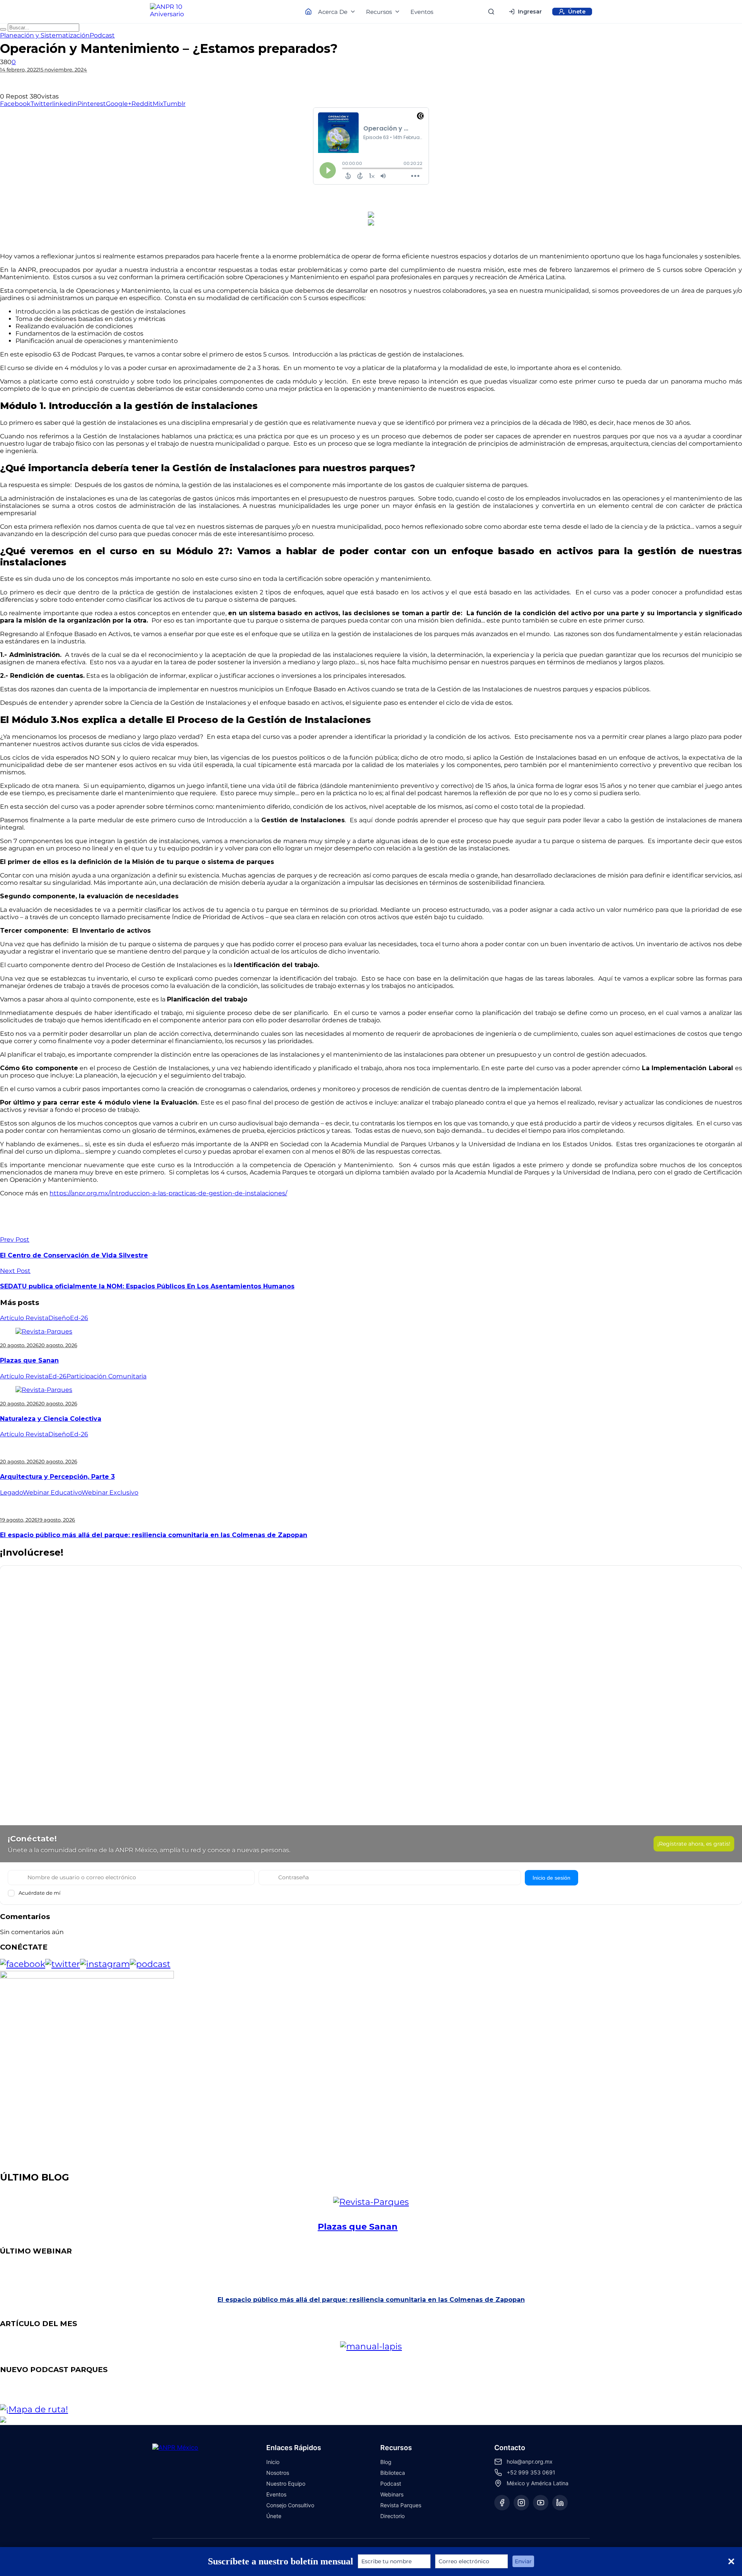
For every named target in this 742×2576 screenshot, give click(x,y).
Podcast (102, 35)
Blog (386, 2462)
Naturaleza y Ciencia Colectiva (51, 1419)
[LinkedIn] (560, 2503)
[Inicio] (174, 12)
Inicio (273, 2462)
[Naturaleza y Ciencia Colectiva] (44, 1390)
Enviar (523, 2561)
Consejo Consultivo (290, 2505)
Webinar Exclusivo (110, 1492)
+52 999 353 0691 (531, 2472)
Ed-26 (79, 1318)
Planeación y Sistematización (45, 35)
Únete (274, 2516)
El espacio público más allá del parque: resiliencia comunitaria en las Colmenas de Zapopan (154, 1535)
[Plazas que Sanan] (44, 1331)
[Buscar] (491, 12)
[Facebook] (502, 2503)
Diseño (59, 1318)
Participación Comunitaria (106, 1376)
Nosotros (278, 2473)
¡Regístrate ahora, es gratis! (694, 1844)
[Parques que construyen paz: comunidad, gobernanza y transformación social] (386, 2393)
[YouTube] (541, 2503)
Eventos (422, 12)
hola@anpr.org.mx (530, 2461)
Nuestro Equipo (286, 2484)
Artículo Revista (24, 1318)
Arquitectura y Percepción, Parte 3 (57, 1477)
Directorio (392, 2516)
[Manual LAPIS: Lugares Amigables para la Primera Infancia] (386, 2346)
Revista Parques (401, 2505)
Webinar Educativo (52, 1492)
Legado (11, 1492)
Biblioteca (393, 2473)
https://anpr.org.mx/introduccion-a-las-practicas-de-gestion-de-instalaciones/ (168, 1193)
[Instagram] (521, 2503)
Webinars (392, 2494)
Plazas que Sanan (29, 1360)
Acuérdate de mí (40, 1893)
